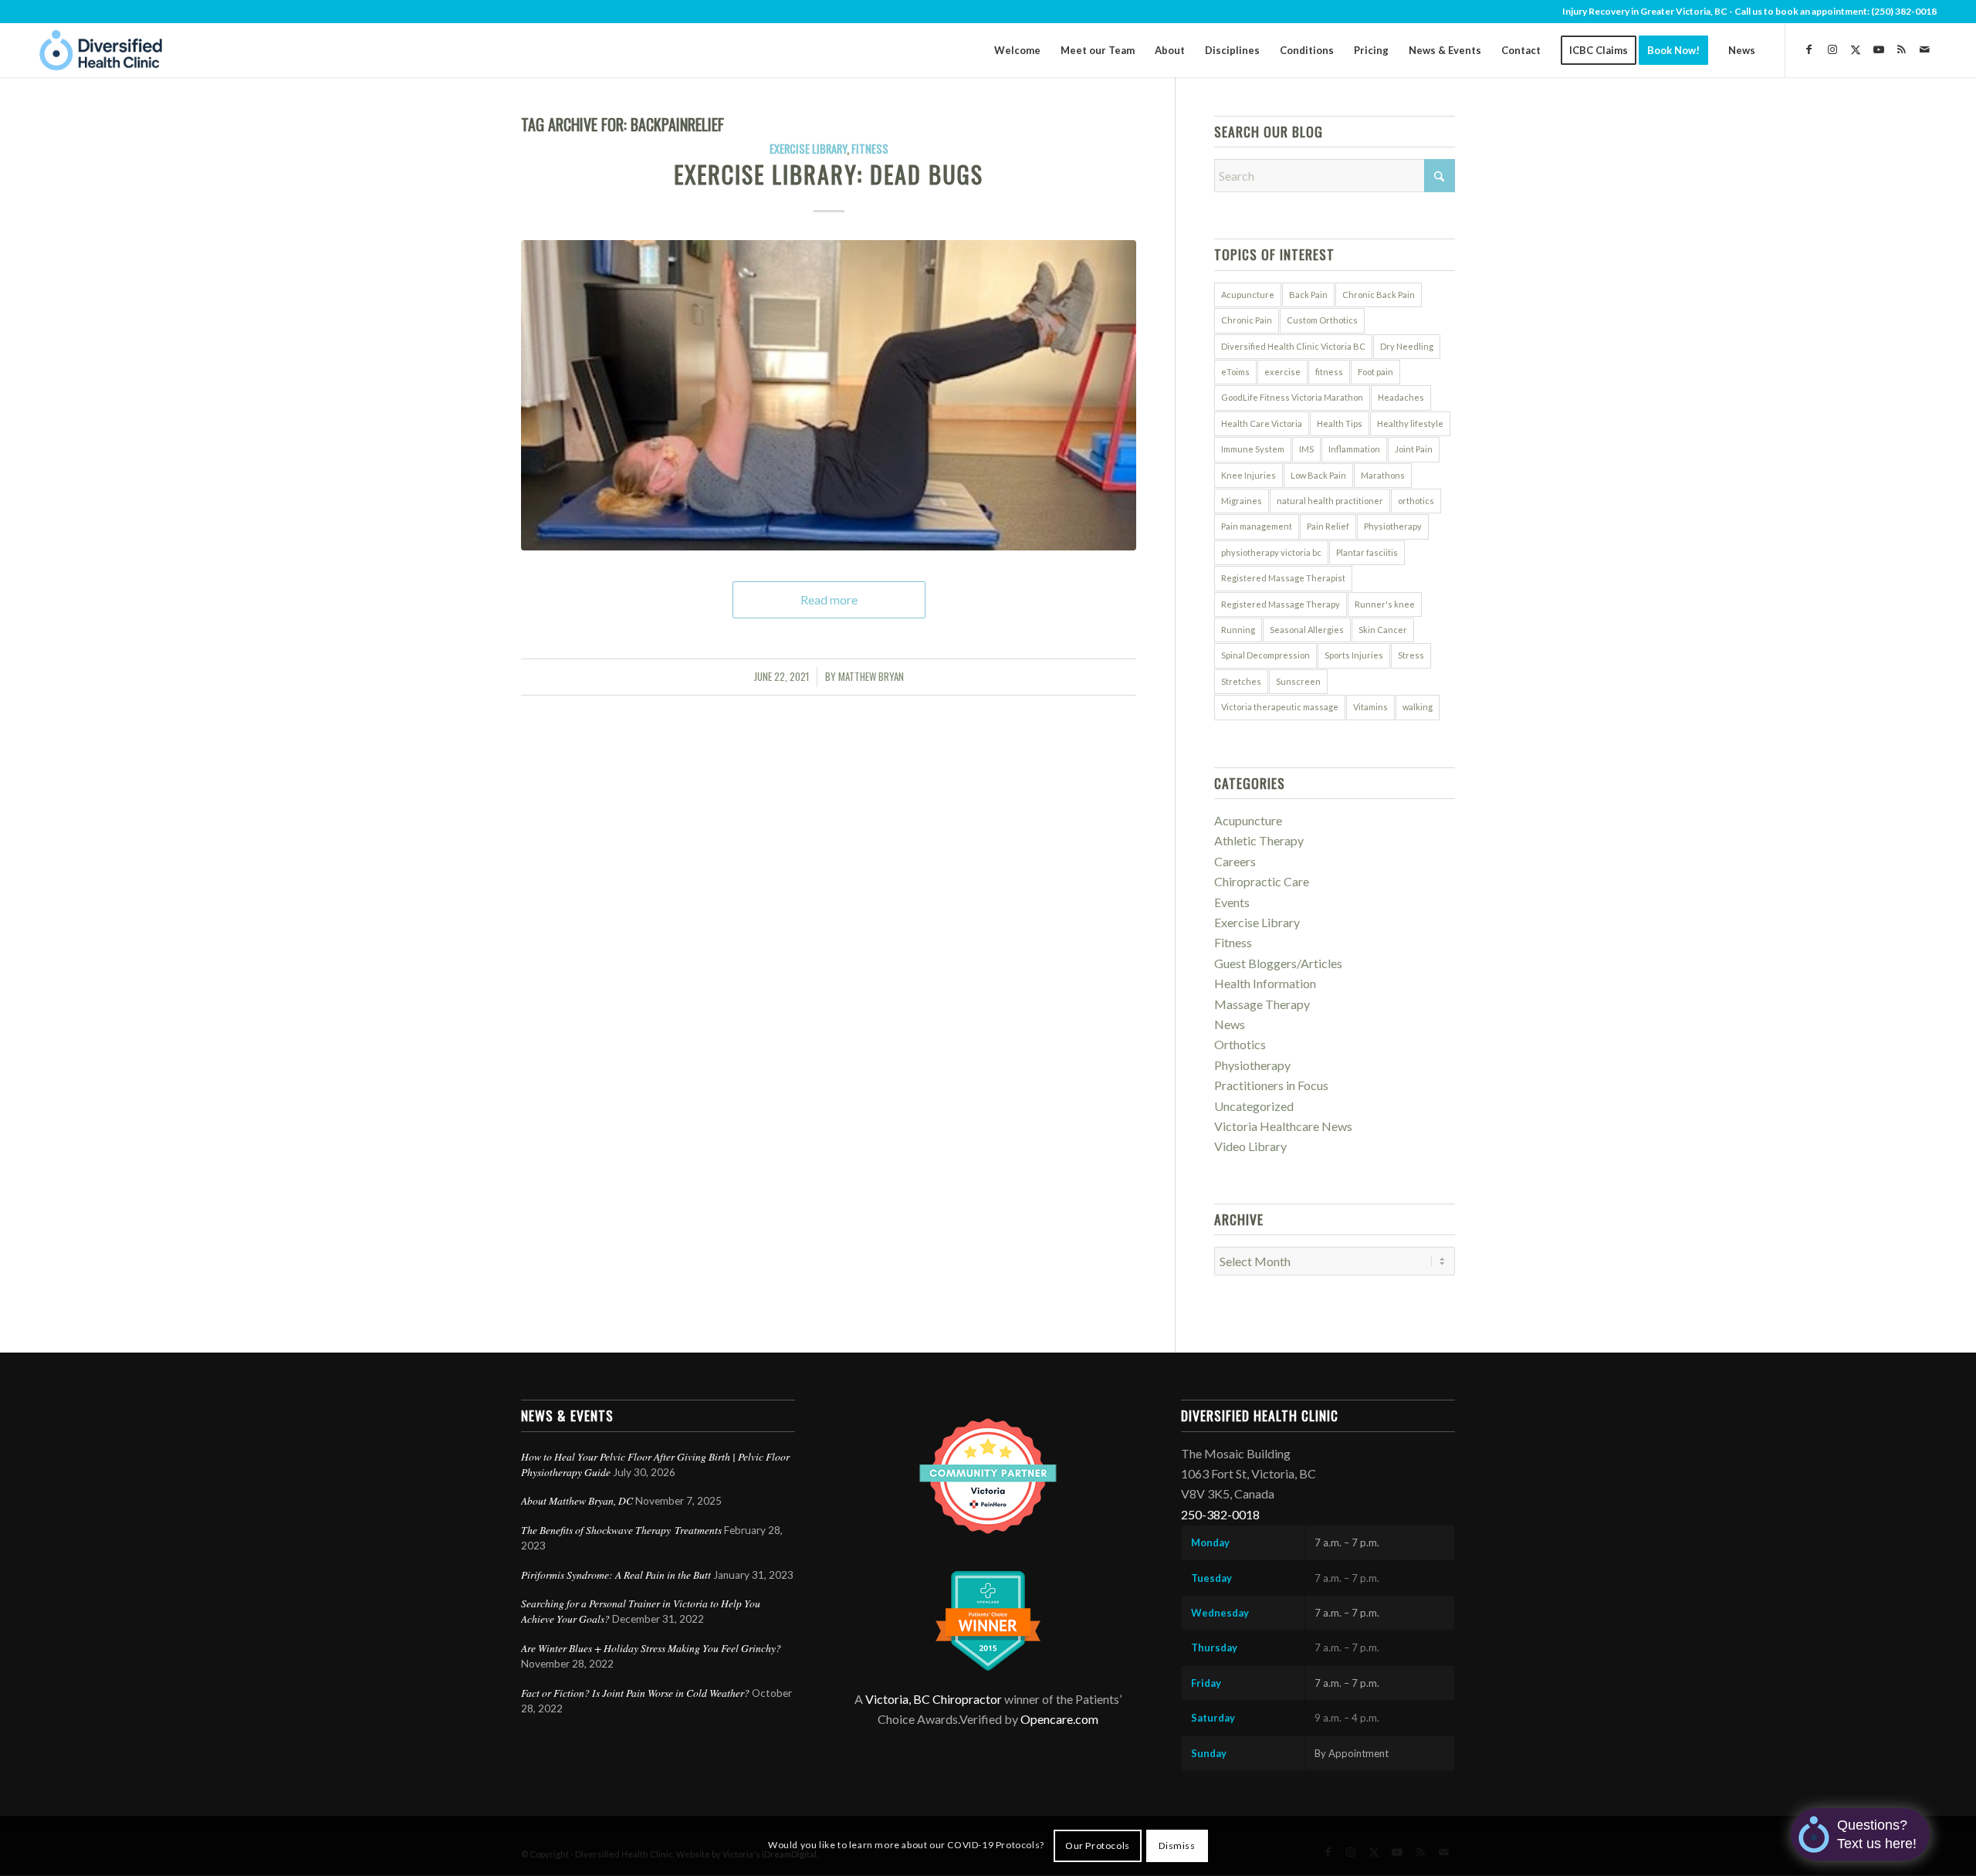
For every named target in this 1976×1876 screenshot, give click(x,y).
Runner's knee (1385, 604)
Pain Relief (1328, 526)
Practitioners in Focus (1271, 1085)
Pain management (1257, 526)
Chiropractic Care (1262, 881)
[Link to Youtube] (1879, 49)
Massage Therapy (1262, 1004)
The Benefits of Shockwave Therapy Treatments (621, 1530)
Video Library (1250, 1146)
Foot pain (1375, 372)
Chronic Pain (1247, 320)
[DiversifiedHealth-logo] (101, 50)
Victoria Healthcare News (1283, 1126)
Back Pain (1308, 295)
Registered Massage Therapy (1281, 604)
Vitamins (1370, 707)
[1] (829, 395)
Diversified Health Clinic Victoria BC (1293, 346)
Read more (829, 599)
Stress (1411, 655)
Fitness (870, 149)
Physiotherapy (1393, 526)
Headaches (1401, 397)
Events (1232, 902)
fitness (1329, 372)
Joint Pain (1414, 449)
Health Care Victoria (1262, 423)
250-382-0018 (1220, 1514)
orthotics (1416, 501)
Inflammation (1354, 449)
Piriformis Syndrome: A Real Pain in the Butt (616, 1575)
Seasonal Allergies (1307, 630)
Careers (1235, 861)
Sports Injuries (1354, 655)
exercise (1282, 372)
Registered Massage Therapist (1283, 578)
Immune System (1253, 449)
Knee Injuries (1249, 475)
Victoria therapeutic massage (1280, 707)
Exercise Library (808, 149)
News (1230, 1024)
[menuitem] (1017, 50)
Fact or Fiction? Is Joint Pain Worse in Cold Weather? (635, 1693)
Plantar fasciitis (1367, 552)
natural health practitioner (1330, 501)
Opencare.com (1059, 1719)
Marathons (1383, 475)
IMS (1306, 449)
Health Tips (1340, 423)
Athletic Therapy (1259, 840)
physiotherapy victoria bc (1271, 552)
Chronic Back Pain (1379, 295)
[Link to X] (1856, 49)
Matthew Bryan (871, 677)
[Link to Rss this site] (1902, 49)
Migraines (1242, 501)
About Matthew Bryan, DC (577, 1500)
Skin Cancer (1383, 630)
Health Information (1265, 983)
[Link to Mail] (1925, 49)
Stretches (1241, 681)
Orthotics (1240, 1044)
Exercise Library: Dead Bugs (829, 174)
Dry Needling (1407, 346)
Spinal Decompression (1265, 655)
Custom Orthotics (1322, 320)
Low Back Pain (1318, 475)
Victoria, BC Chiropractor (934, 1699)
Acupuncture (1248, 295)
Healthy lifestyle (1410, 423)
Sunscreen (1298, 681)
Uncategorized (1254, 1106)
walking (1418, 707)
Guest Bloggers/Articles (1278, 963)
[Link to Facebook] (1809, 49)
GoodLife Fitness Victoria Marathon (1292, 397)
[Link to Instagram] (1832, 49)
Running (1238, 630)
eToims (1235, 372)
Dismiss (1177, 1846)
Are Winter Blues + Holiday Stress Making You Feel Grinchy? (653, 1648)
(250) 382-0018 (1904, 11)
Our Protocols (1098, 1846)
